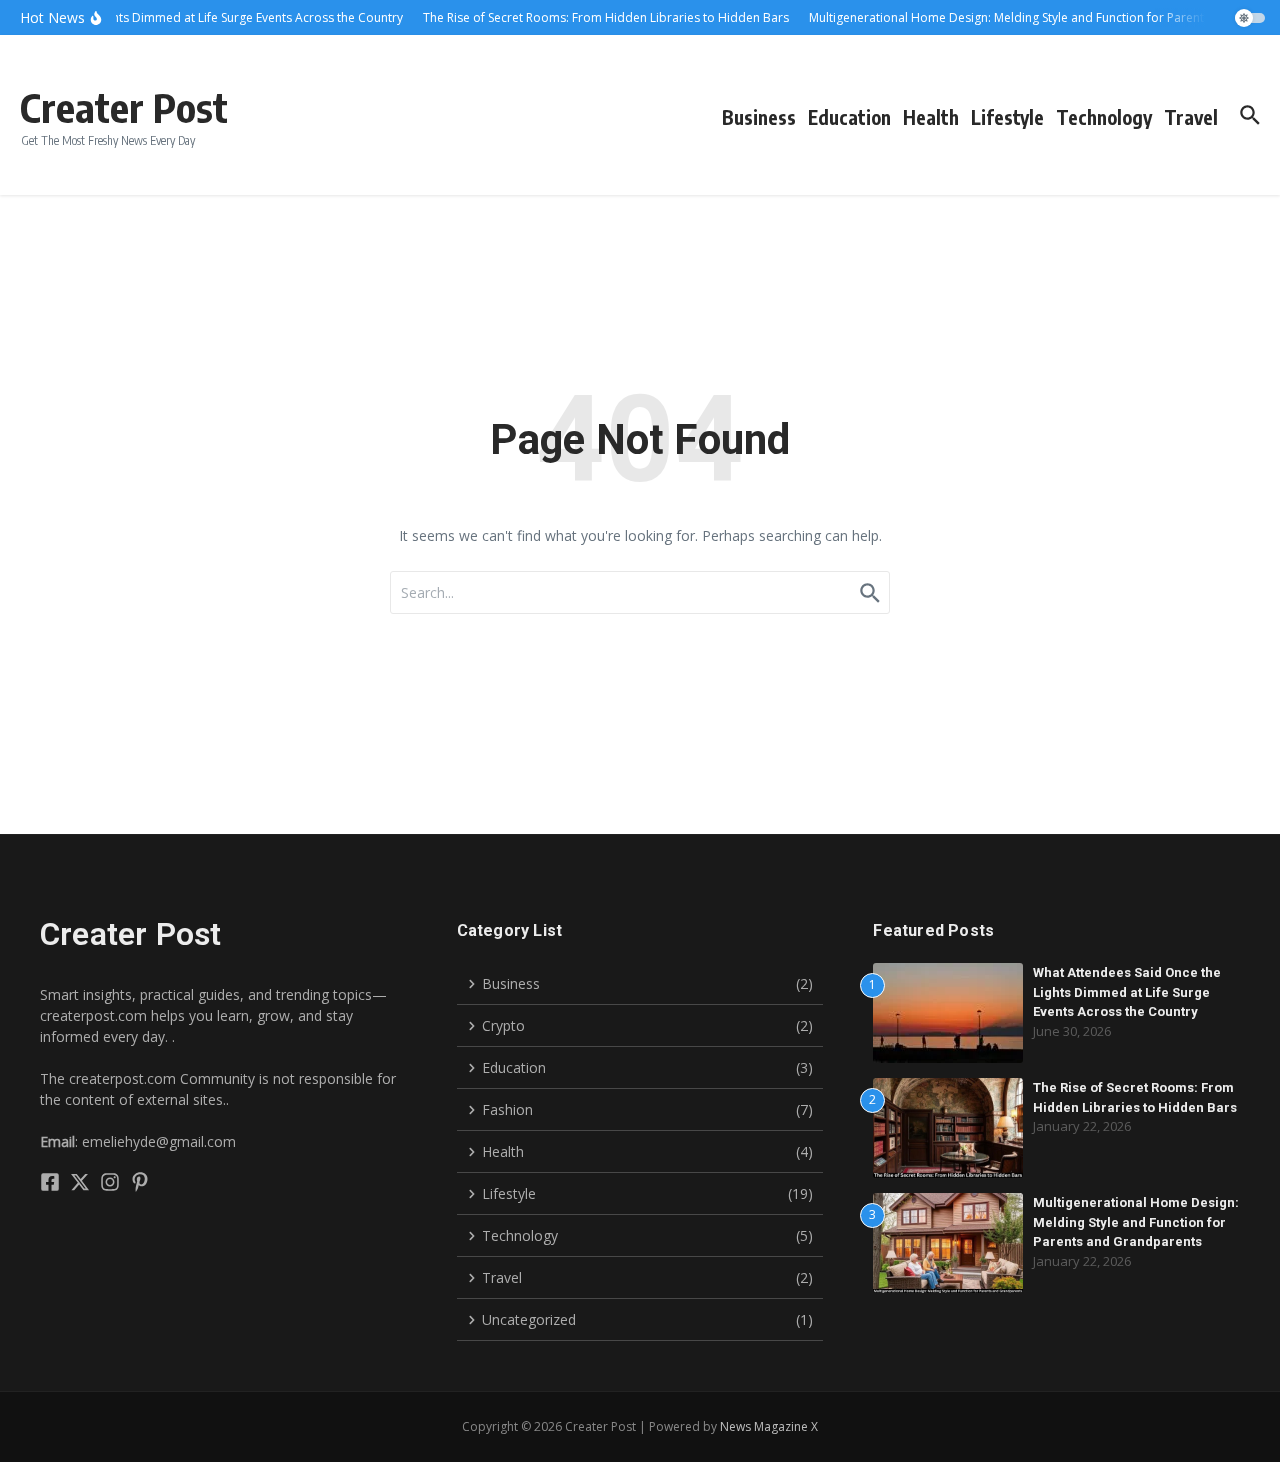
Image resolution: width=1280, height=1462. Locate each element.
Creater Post (124, 107)
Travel (1191, 117)
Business (759, 117)
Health (931, 117)
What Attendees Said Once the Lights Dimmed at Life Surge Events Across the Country (1127, 992)
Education (849, 117)
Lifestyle (1007, 117)
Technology (1104, 117)
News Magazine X (769, 1426)
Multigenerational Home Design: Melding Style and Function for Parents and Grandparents (1136, 1222)
